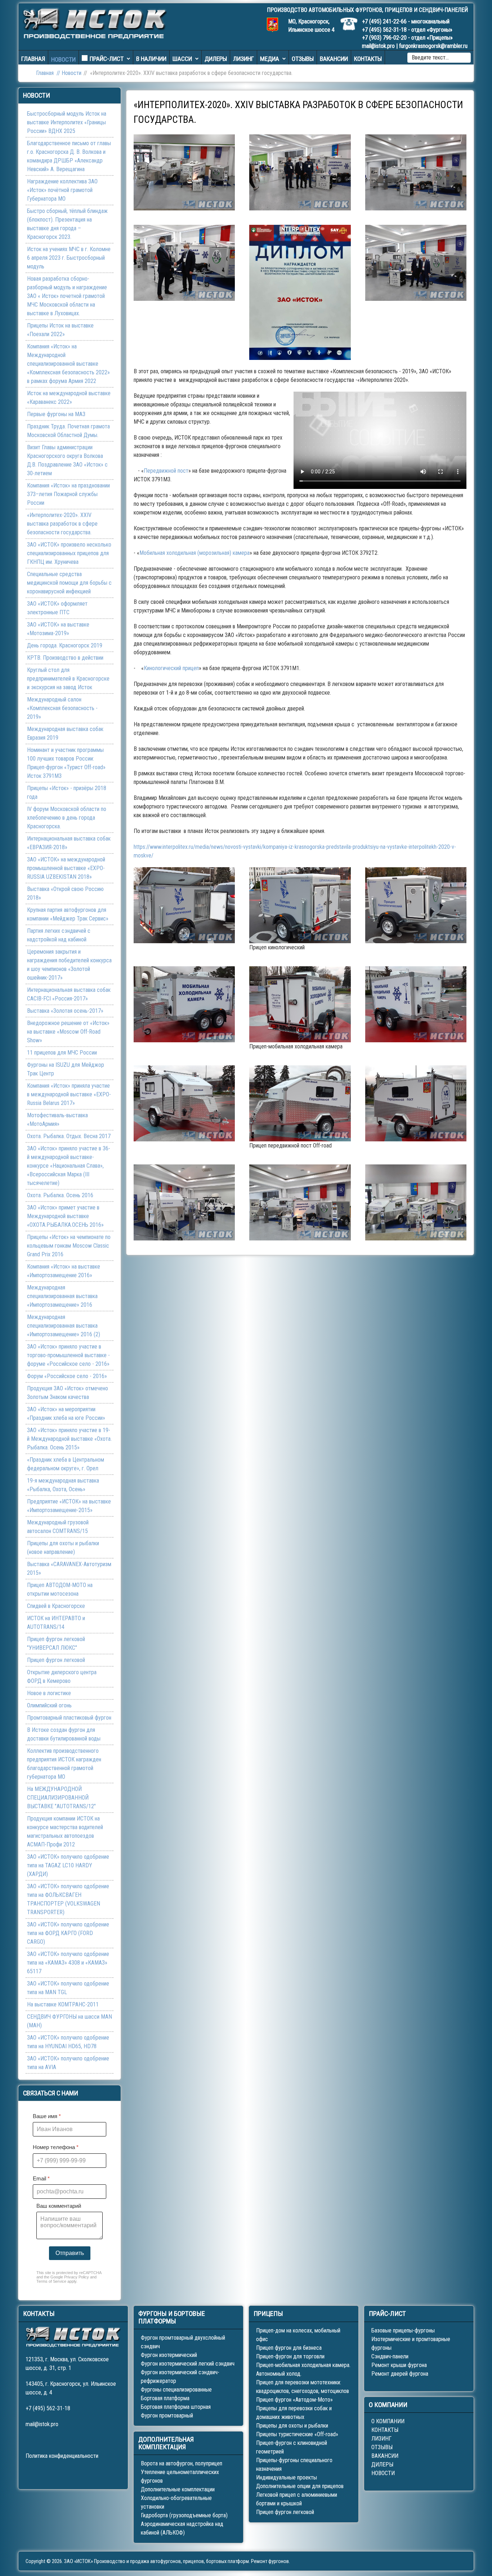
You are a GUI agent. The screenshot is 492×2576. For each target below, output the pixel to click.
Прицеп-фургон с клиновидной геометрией (292, 2447)
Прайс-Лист (107, 59)
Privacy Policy (77, 2277)
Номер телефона (56, 2147)
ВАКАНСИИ (385, 2456)
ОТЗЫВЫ (382, 2447)
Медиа (270, 59)
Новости (63, 59)
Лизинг (243, 59)
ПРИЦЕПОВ (399, 10)
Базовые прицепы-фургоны (403, 2330)
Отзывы (303, 59)
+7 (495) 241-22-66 (384, 21)
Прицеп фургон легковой (285, 2512)
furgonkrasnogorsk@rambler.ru (433, 46)
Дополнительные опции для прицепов (300, 2486)
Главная (33, 59)
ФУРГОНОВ (369, 10)
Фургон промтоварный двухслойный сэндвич (183, 2342)
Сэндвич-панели (390, 2356)
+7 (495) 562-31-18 (384, 30)
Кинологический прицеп (171, 668)
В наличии (151, 59)
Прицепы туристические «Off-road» (297, 2434)
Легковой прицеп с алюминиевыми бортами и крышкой (297, 2499)
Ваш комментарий (59, 2206)
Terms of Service (51, 2281)
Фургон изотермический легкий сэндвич (188, 2364)
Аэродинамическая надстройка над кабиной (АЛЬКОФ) (182, 2528)
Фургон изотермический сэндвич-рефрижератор (180, 2377)
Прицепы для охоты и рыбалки (292, 2426)
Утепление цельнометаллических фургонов (180, 2476)
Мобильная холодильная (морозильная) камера (194, 553)
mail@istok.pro (378, 46)
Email (41, 2178)
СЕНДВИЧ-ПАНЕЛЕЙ (443, 10)
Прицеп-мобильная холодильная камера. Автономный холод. (303, 2369)
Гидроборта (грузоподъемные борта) (184, 2515)
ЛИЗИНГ (381, 2439)
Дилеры (216, 59)
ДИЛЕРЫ (382, 2464)
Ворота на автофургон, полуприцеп (182, 2463)
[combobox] (439, 58)
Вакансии (334, 59)
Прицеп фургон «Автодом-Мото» (294, 2400)
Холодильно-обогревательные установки (176, 2502)
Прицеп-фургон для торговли (290, 2356)
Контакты (368, 59)
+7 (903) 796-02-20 (384, 38)
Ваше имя (47, 2116)
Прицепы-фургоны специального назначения (294, 2464)
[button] (184, 172)
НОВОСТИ (383, 2473)
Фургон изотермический (169, 2355)
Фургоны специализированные (176, 2390)
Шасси (182, 59)
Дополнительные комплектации (178, 2489)
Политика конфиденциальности (62, 2456)
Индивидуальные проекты (287, 2477)
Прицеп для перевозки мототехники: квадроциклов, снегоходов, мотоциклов (303, 2387)
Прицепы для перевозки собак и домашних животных (294, 2413)
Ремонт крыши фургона (399, 2365)
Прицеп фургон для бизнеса (289, 2348)
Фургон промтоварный (167, 2415)
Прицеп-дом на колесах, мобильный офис (298, 2335)
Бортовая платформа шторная (176, 2407)
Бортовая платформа (165, 2398)
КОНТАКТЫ (385, 2430)
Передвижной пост (166, 471)
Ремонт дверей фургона (400, 2374)
